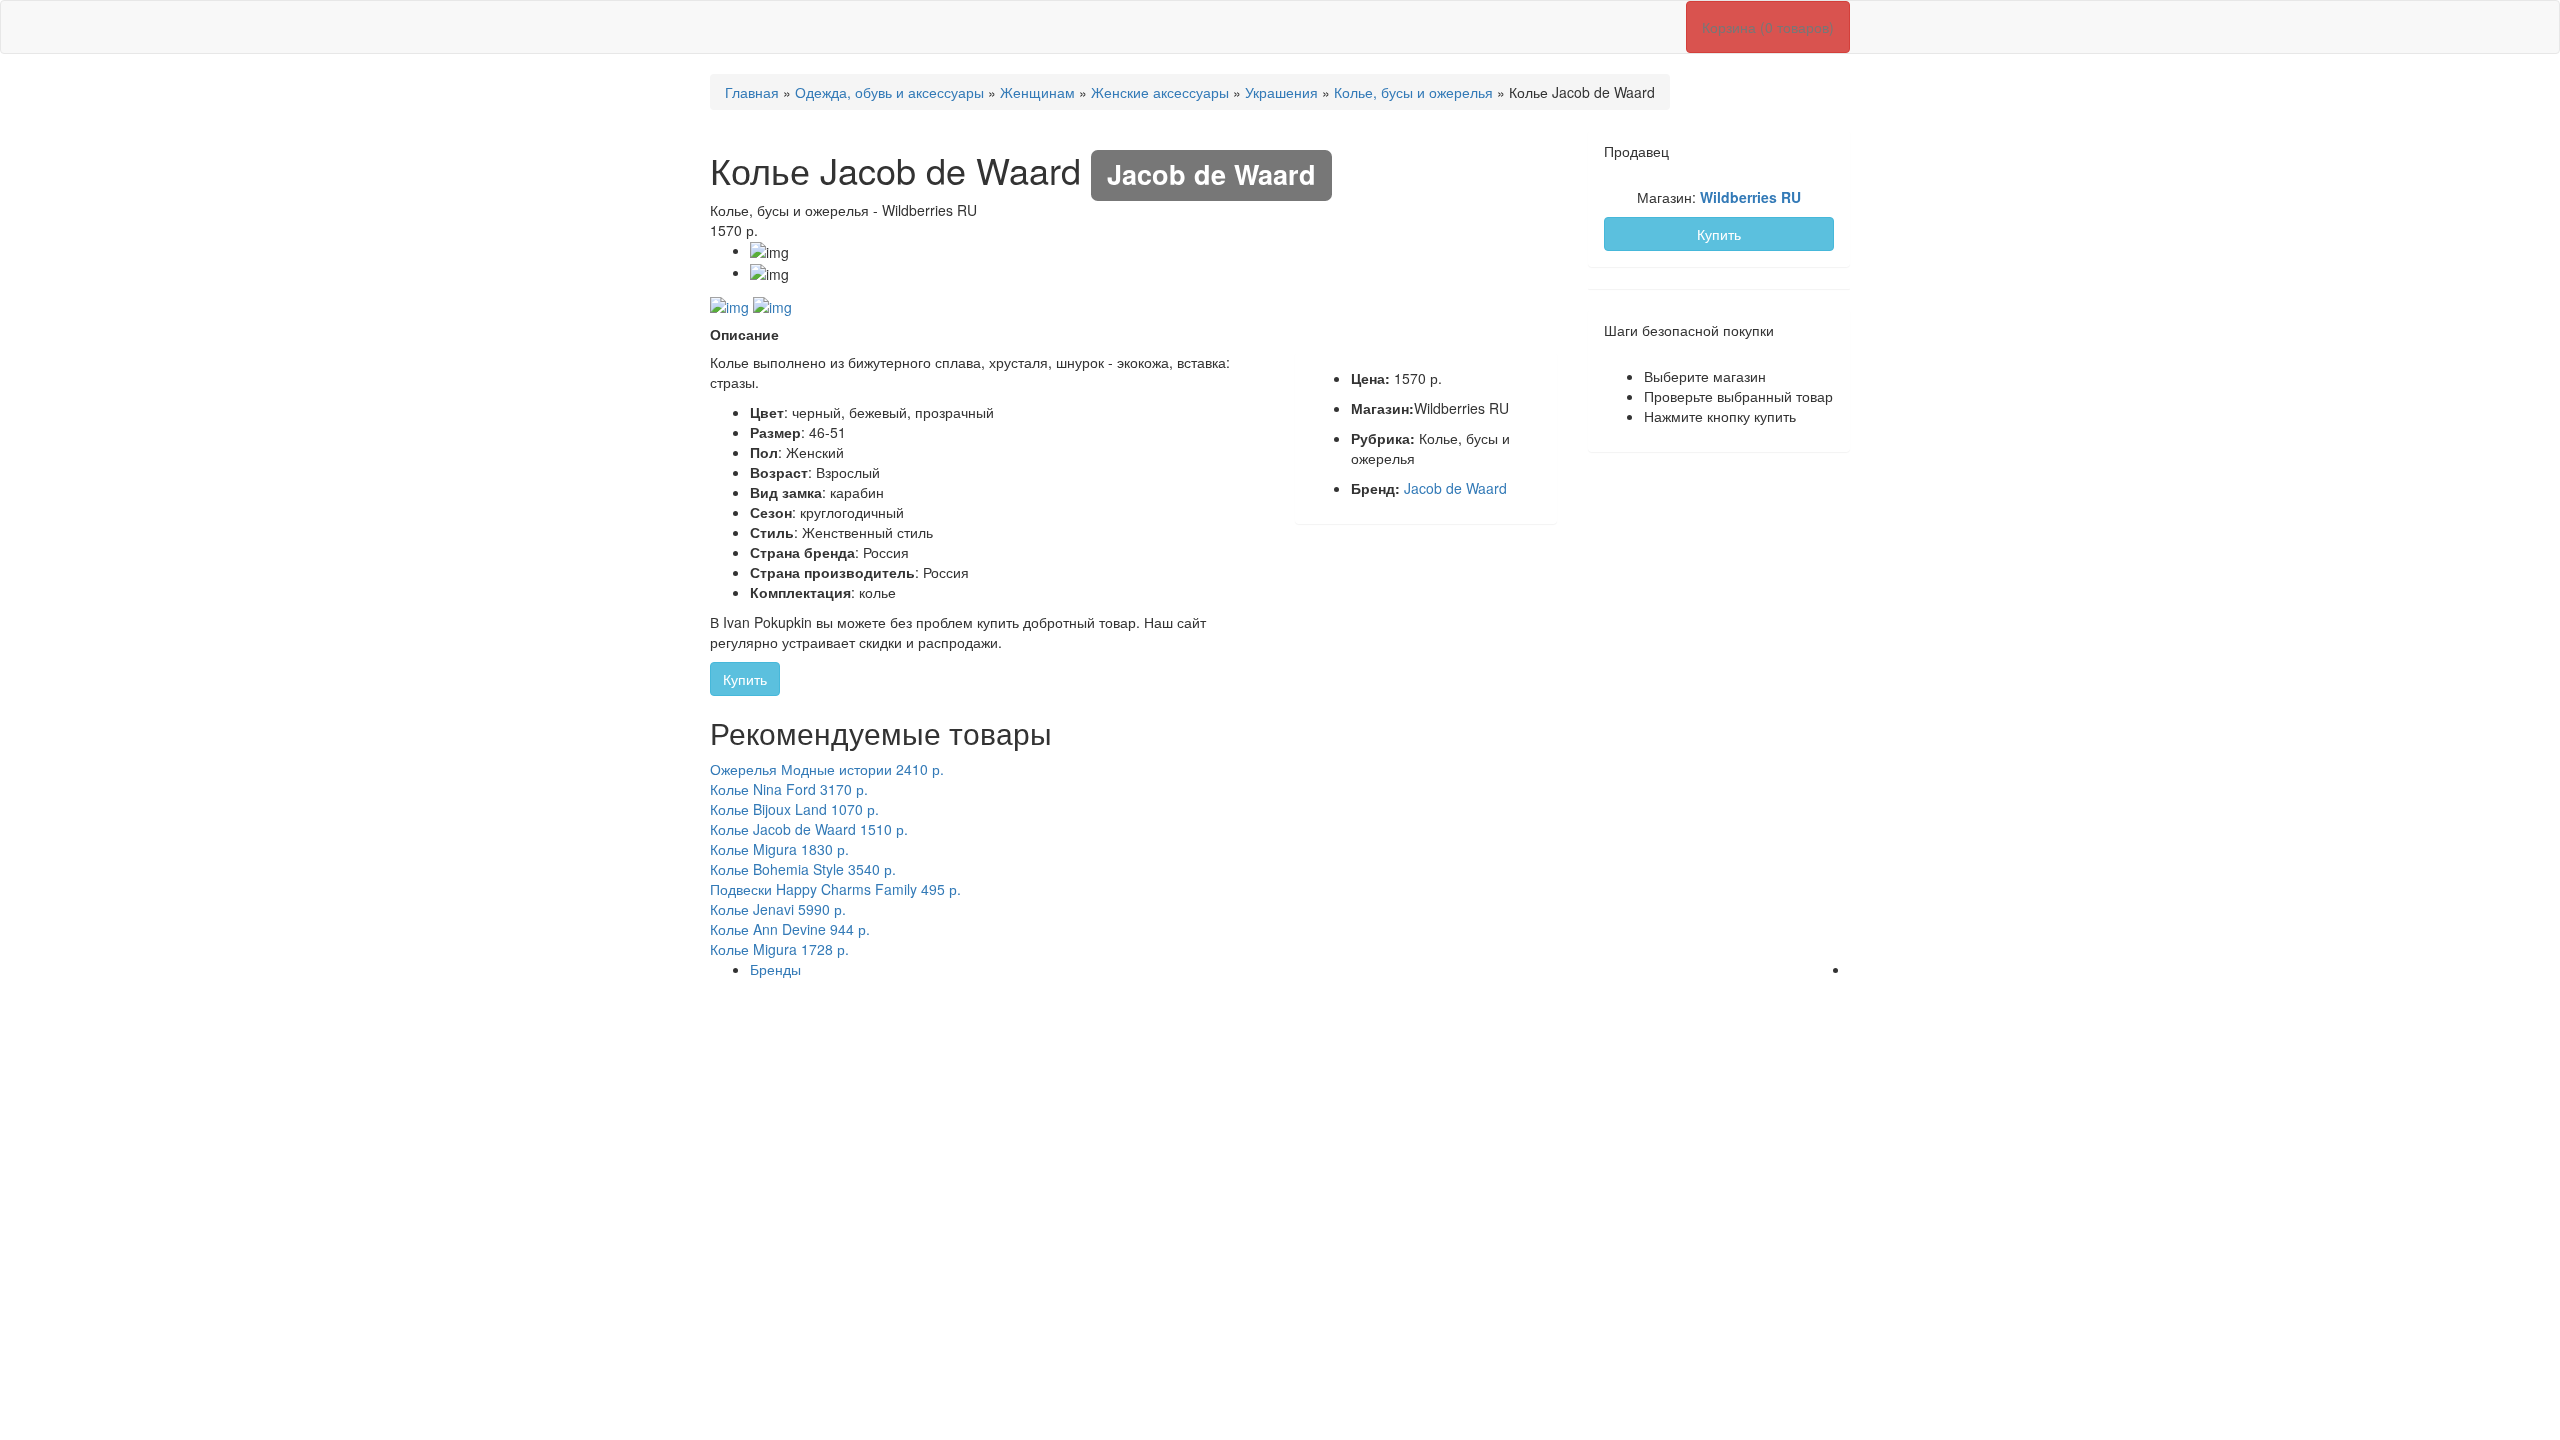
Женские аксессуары (1160, 92)
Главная (752, 92)
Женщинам (1037, 92)
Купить (745, 679)
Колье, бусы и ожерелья (1413, 92)
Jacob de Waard (1455, 488)
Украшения (1281, 92)
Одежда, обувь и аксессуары (889, 92)
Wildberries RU (1750, 197)
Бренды (775, 969)
